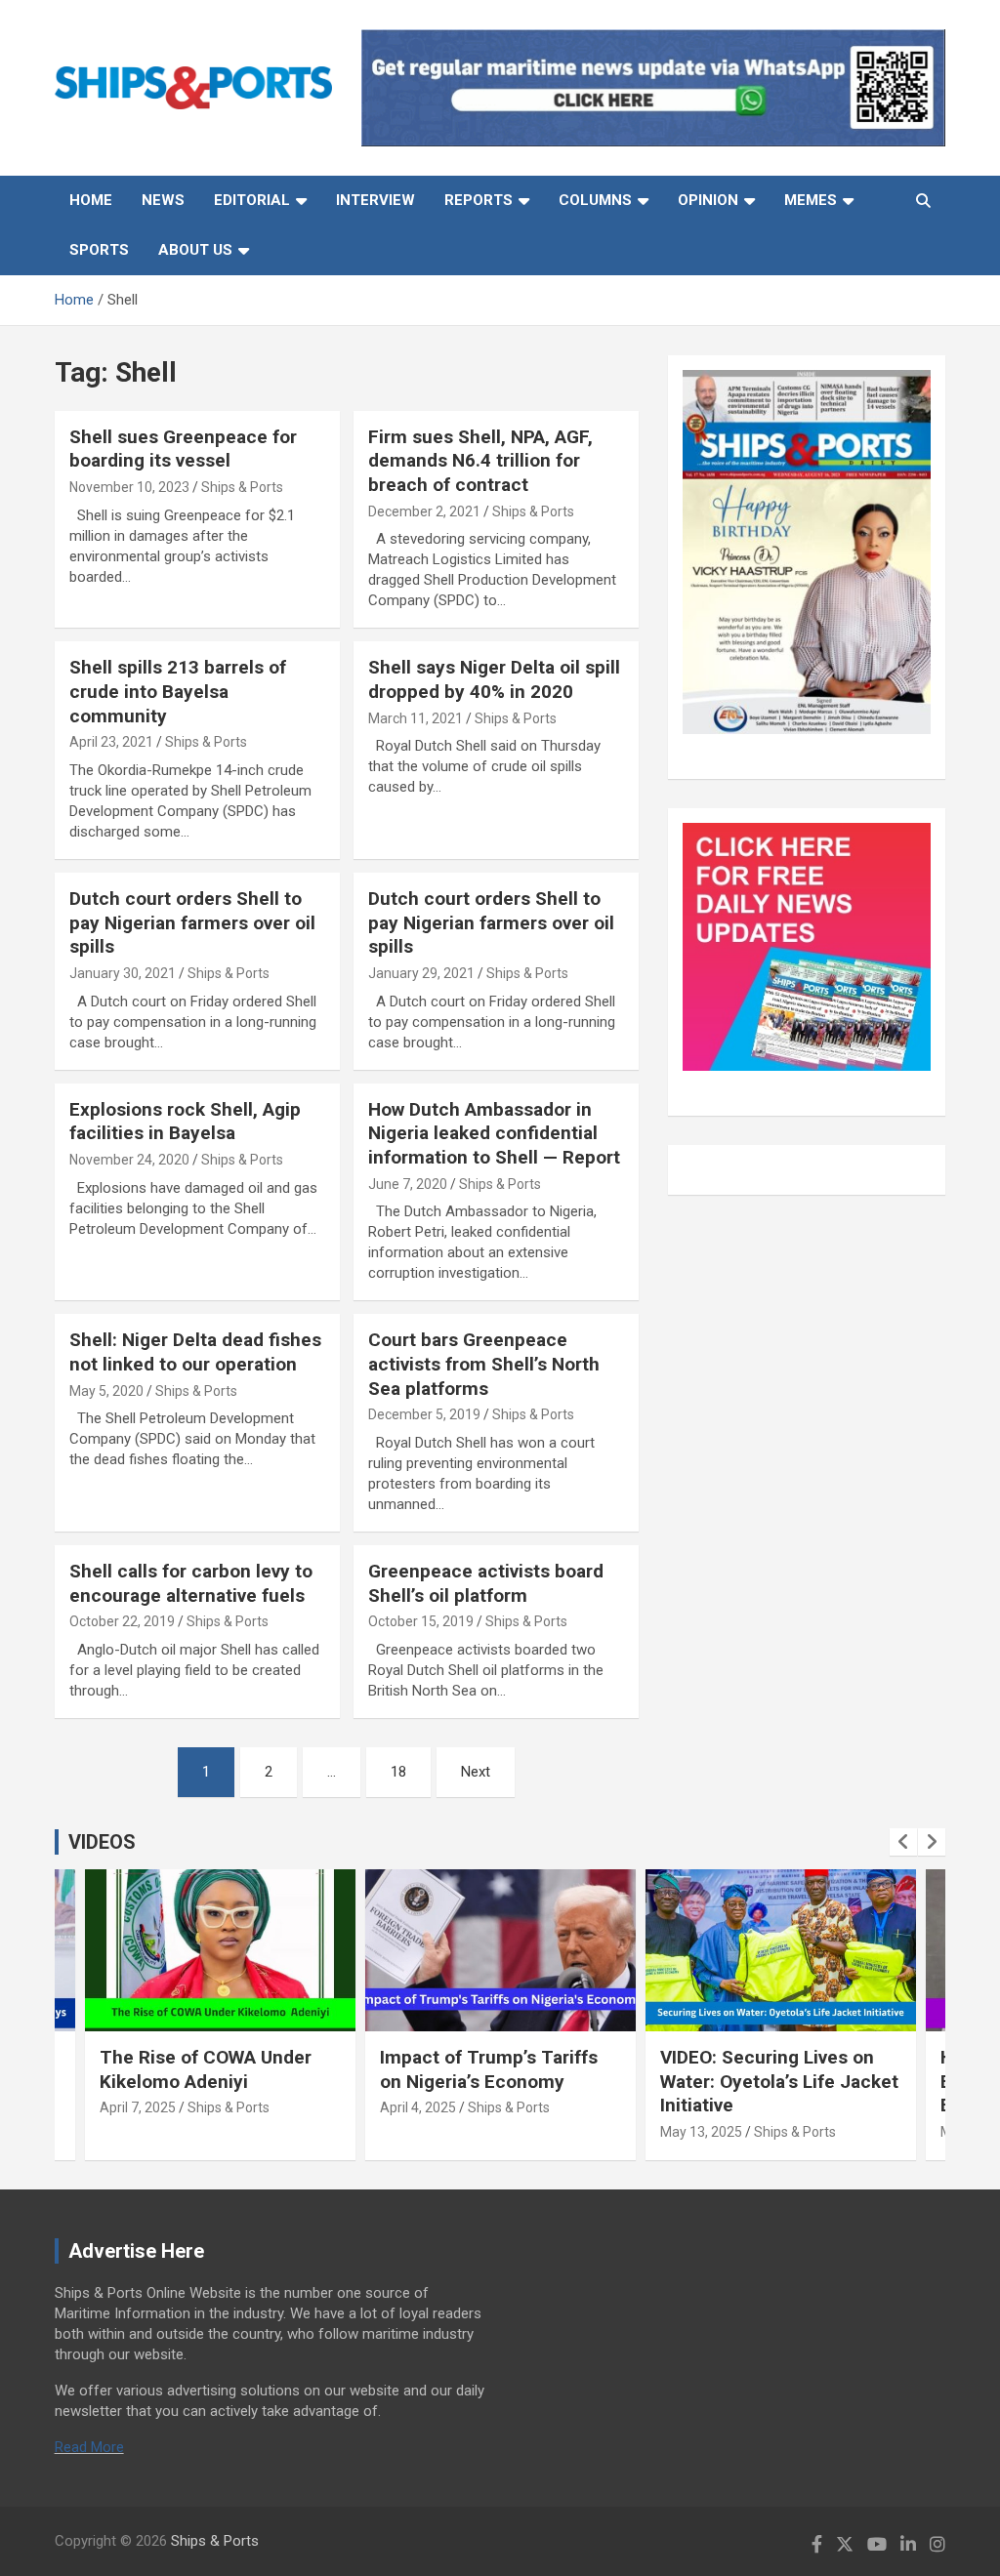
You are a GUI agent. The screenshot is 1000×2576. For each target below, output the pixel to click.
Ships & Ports (242, 487)
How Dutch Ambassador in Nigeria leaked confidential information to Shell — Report (494, 1133)
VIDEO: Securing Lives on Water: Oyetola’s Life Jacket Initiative (779, 2081)
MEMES (811, 200)
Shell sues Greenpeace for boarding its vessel (183, 449)
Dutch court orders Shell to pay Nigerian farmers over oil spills (192, 922)
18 (398, 1772)
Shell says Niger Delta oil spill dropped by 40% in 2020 (494, 679)
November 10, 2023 (129, 487)
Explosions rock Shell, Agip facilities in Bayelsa (185, 1122)
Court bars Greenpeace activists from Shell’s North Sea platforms (484, 1364)
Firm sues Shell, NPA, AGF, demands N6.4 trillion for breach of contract (480, 461)
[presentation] (903, 1842)
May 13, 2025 (701, 2132)
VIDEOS (102, 1842)
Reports (479, 200)
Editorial (252, 200)
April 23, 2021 (111, 742)
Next (476, 1772)
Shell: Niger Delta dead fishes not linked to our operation (195, 1352)
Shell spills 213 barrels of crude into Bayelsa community (178, 691)
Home (91, 200)
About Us (195, 250)
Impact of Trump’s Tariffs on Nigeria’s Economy (489, 2069)
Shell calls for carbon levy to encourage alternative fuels (191, 1583)
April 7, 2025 (138, 2107)
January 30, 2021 (123, 973)
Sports (99, 250)
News (163, 200)
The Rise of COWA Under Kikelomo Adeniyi (206, 2069)
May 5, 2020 (106, 1391)
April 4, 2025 (418, 2107)
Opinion (708, 200)
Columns (595, 200)
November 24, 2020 (129, 1160)
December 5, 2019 (424, 1414)
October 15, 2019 (421, 1621)
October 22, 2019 (122, 1621)
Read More (89, 2447)
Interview (375, 200)
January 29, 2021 (421, 973)
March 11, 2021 (416, 718)
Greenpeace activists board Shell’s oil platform (486, 1583)
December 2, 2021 (424, 511)
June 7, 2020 (408, 1184)
